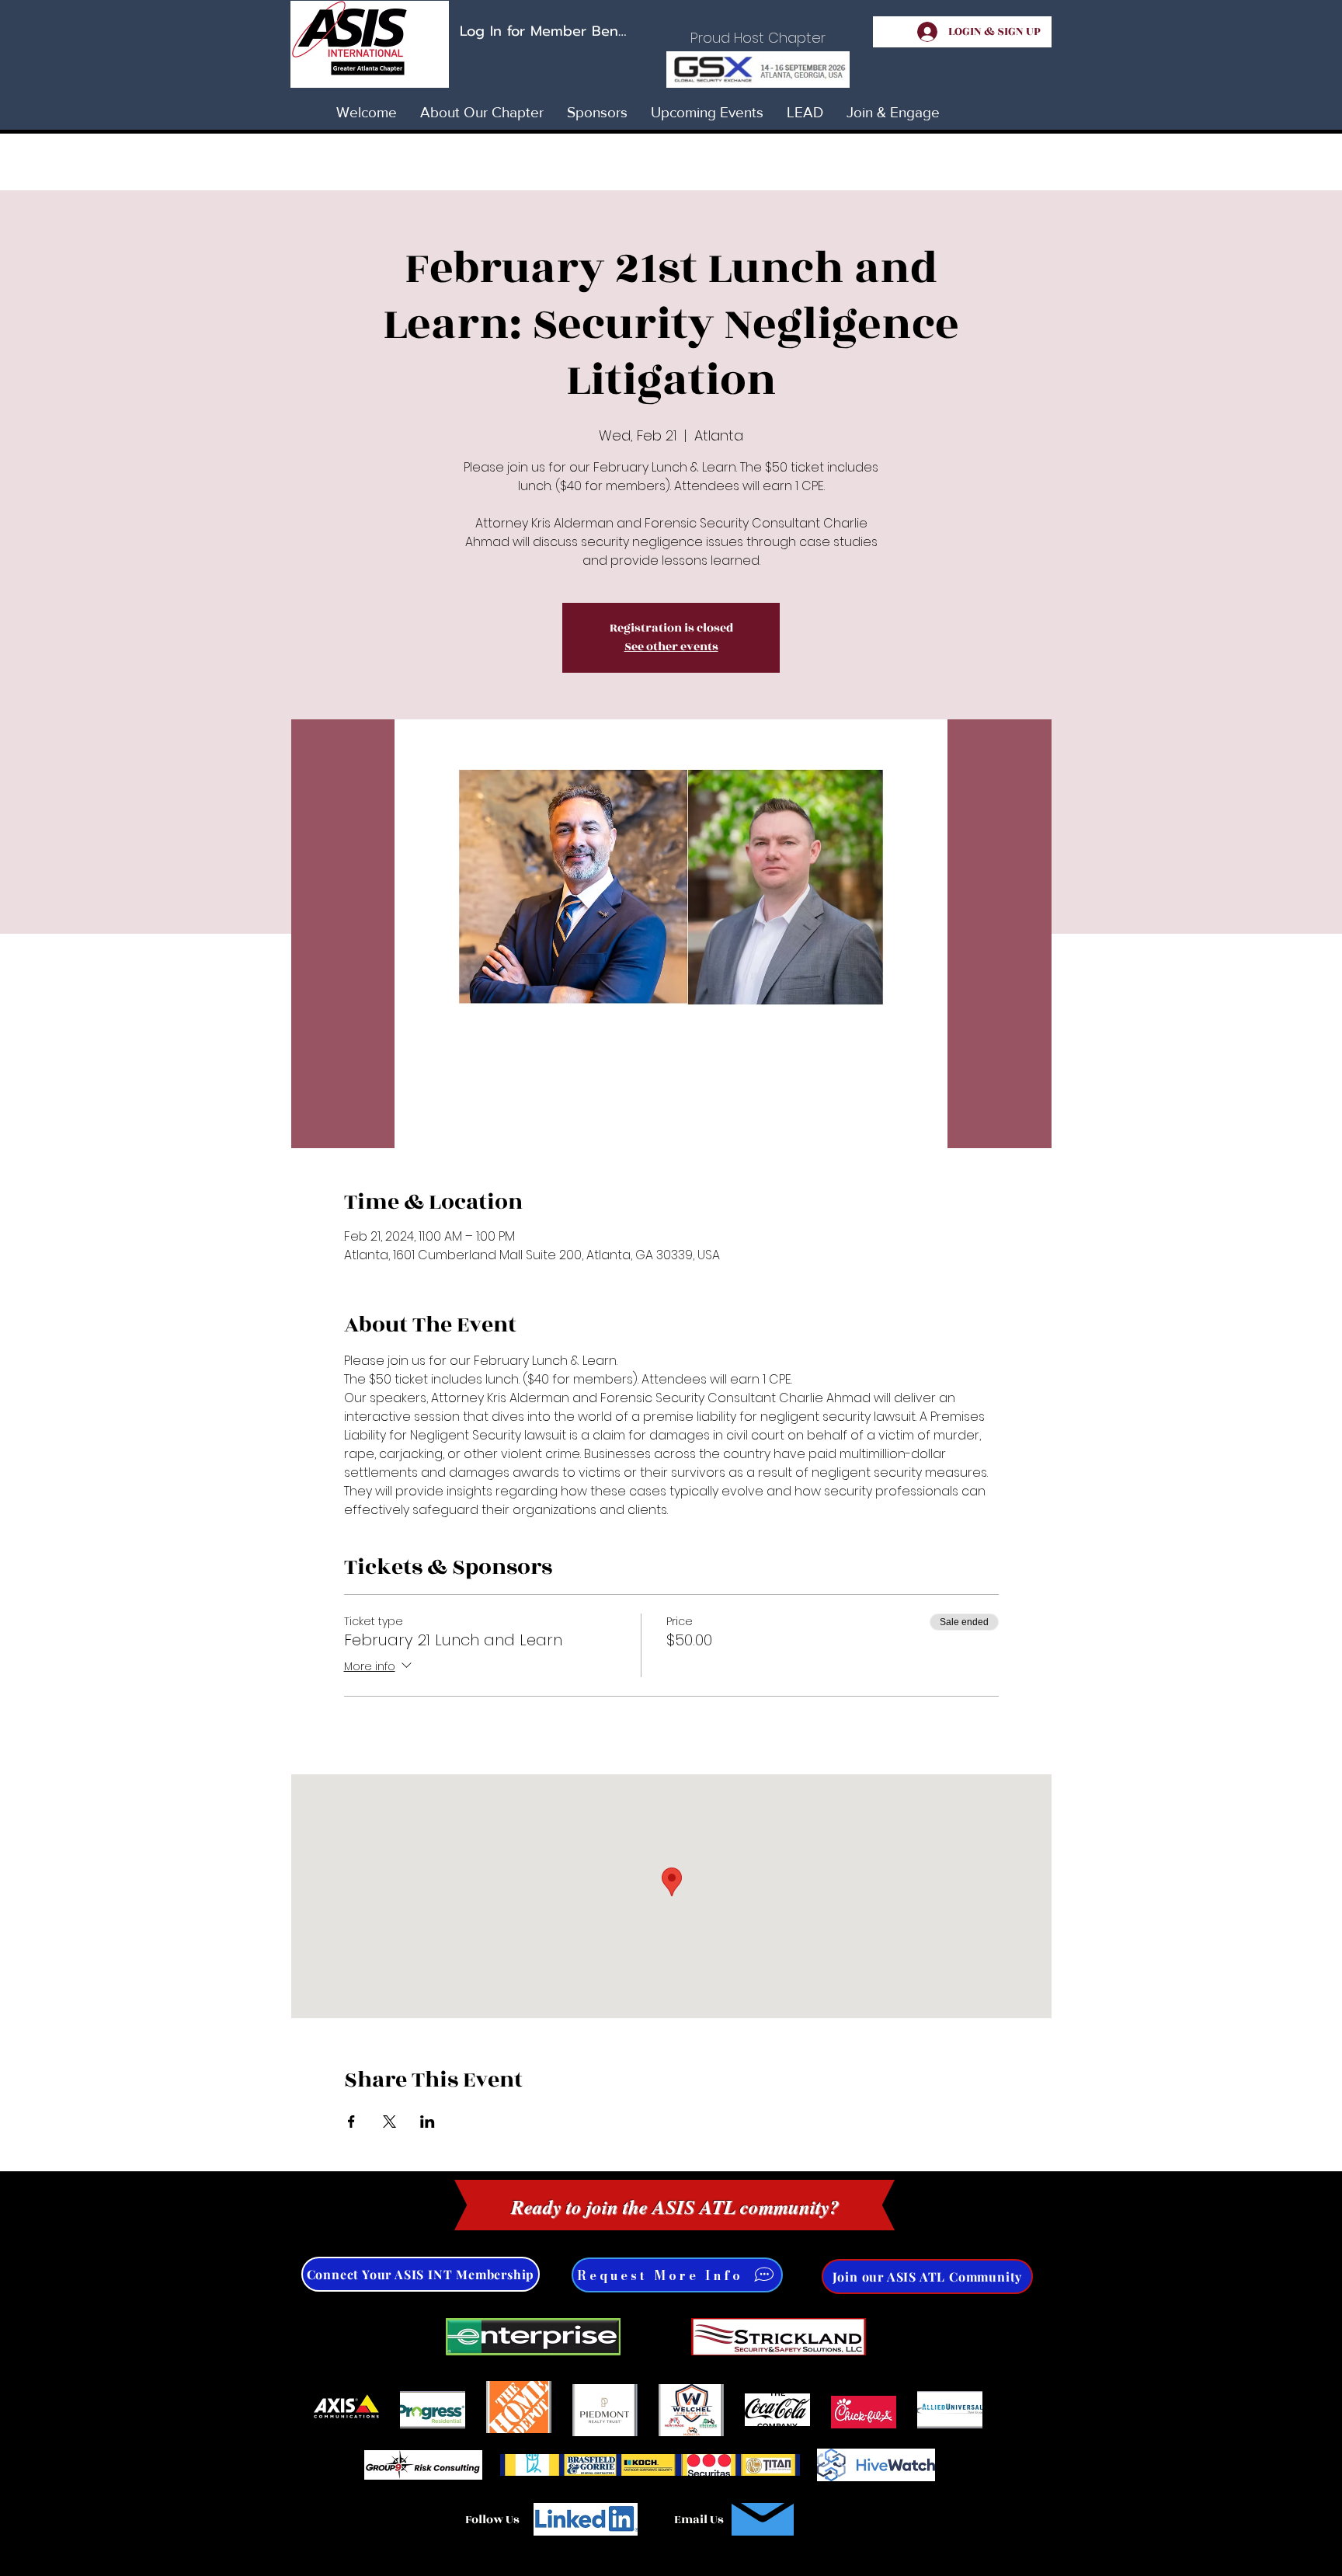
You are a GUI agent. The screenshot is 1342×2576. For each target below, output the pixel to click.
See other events (671, 647)
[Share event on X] (389, 2122)
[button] (927, 2277)
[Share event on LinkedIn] (428, 2122)
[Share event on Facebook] (351, 2122)
